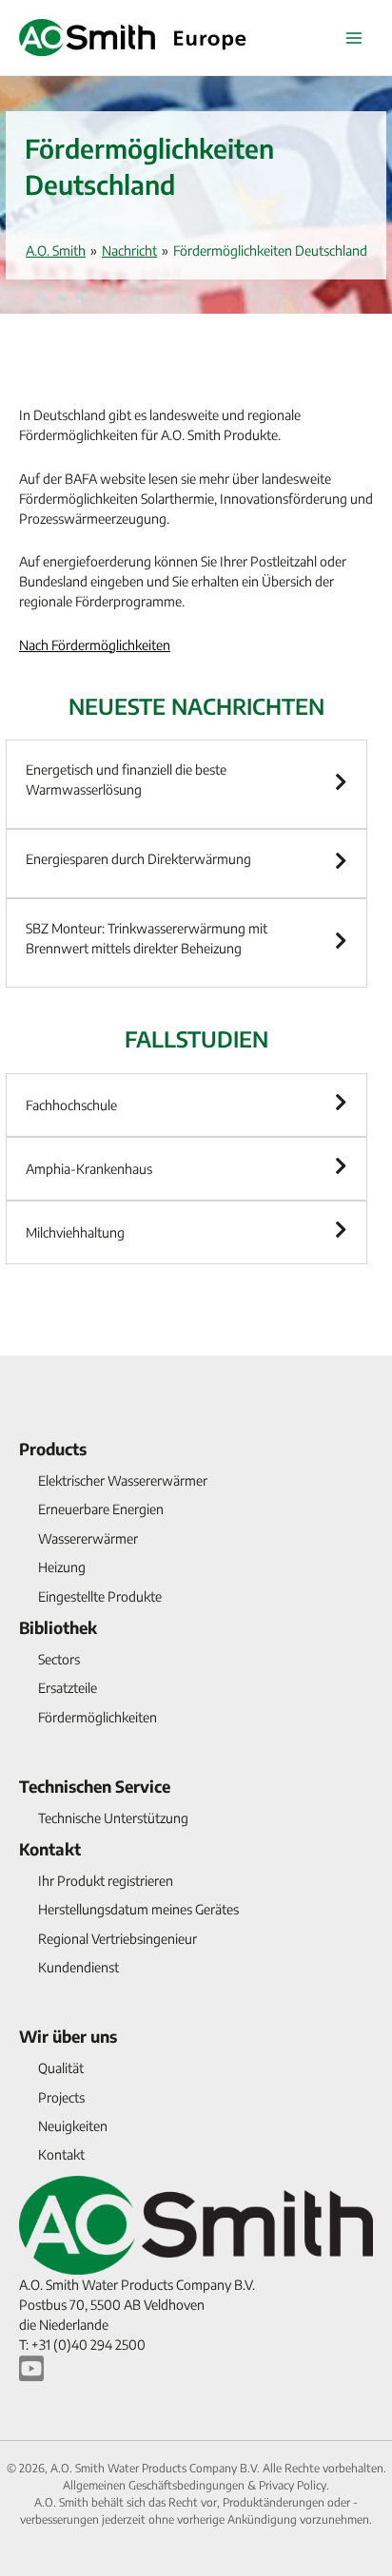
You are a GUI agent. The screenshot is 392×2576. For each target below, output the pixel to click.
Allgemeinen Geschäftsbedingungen (155, 2485)
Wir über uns (68, 2036)
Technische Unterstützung (113, 1818)
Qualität (61, 2068)
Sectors (59, 1659)
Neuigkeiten (73, 2126)
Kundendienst (78, 1967)
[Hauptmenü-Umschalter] (353, 38)
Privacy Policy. (294, 2485)
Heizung (62, 1567)
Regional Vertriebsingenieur (118, 1939)
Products (53, 1449)
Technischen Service (95, 1786)
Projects (61, 2097)
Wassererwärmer (88, 1538)
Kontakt (50, 1849)
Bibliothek (58, 1627)
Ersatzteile (68, 1688)
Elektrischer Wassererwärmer (123, 1480)
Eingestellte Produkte (100, 1596)
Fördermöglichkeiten (98, 1717)
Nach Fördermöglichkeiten (95, 645)
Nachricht (129, 250)
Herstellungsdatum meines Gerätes (138, 1909)
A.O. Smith (56, 250)
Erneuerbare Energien (101, 1509)
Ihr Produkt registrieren (106, 1881)
